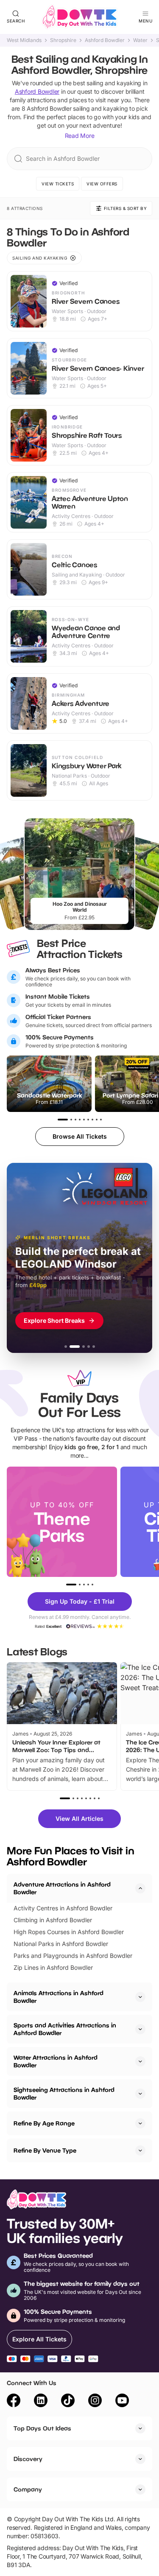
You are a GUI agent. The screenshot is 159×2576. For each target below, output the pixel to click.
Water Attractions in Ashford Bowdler (56, 2061)
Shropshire (63, 40)
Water (140, 40)
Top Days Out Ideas (42, 2428)
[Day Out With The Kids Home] (80, 17)
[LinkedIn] (41, 2402)
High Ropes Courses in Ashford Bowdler (69, 1932)
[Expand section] (140, 1997)
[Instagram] (95, 2402)
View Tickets (58, 184)
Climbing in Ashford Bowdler (53, 1920)
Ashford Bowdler (105, 40)
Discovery (28, 2459)
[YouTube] (122, 2402)
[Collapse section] (140, 1888)
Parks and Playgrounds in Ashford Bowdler (73, 1956)
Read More (80, 136)
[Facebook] (14, 2402)
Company (28, 2489)
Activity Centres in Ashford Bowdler (63, 1908)
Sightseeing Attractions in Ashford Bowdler (64, 2093)
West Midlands (24, 40)
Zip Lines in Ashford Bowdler (53, 1967)
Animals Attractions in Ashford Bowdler (59, 1997)
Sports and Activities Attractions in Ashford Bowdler (65, 2029)
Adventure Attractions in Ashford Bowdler (62, 1888)
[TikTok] (68, 2402)
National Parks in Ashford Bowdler (61, 1944)
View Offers (102, 184)
